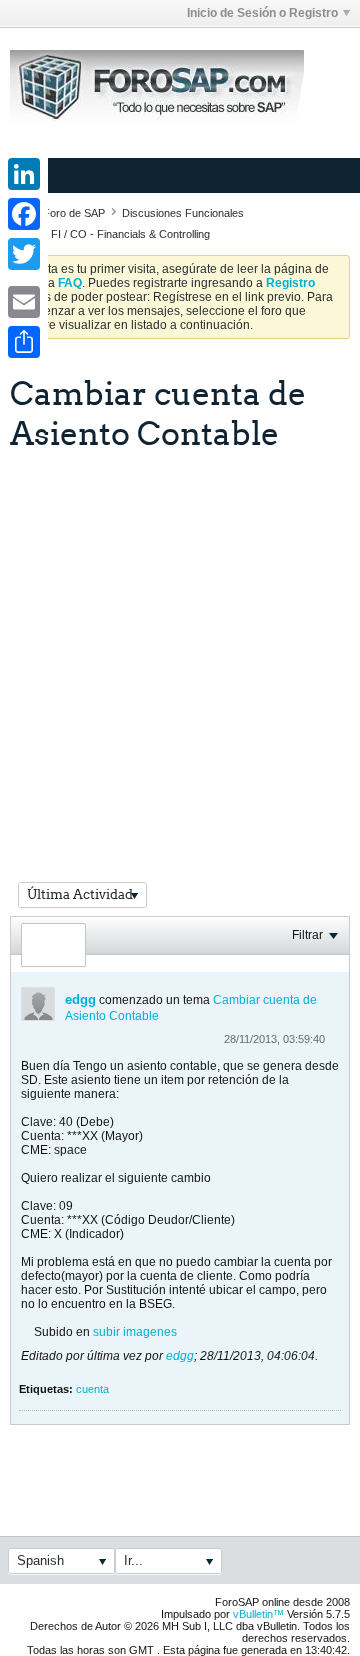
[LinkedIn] (24, 174)
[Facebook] (24, 214)
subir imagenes (135, 1332)
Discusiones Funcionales (183, 213)
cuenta (92, 1389)
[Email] (24, 302)
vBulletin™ (258, 1614)
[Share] (24, 342)
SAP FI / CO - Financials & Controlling (118, 234)
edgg (80, 999)
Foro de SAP (74, 213)
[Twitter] (24, 254)
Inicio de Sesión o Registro (262, 13)
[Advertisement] (180, 642)
